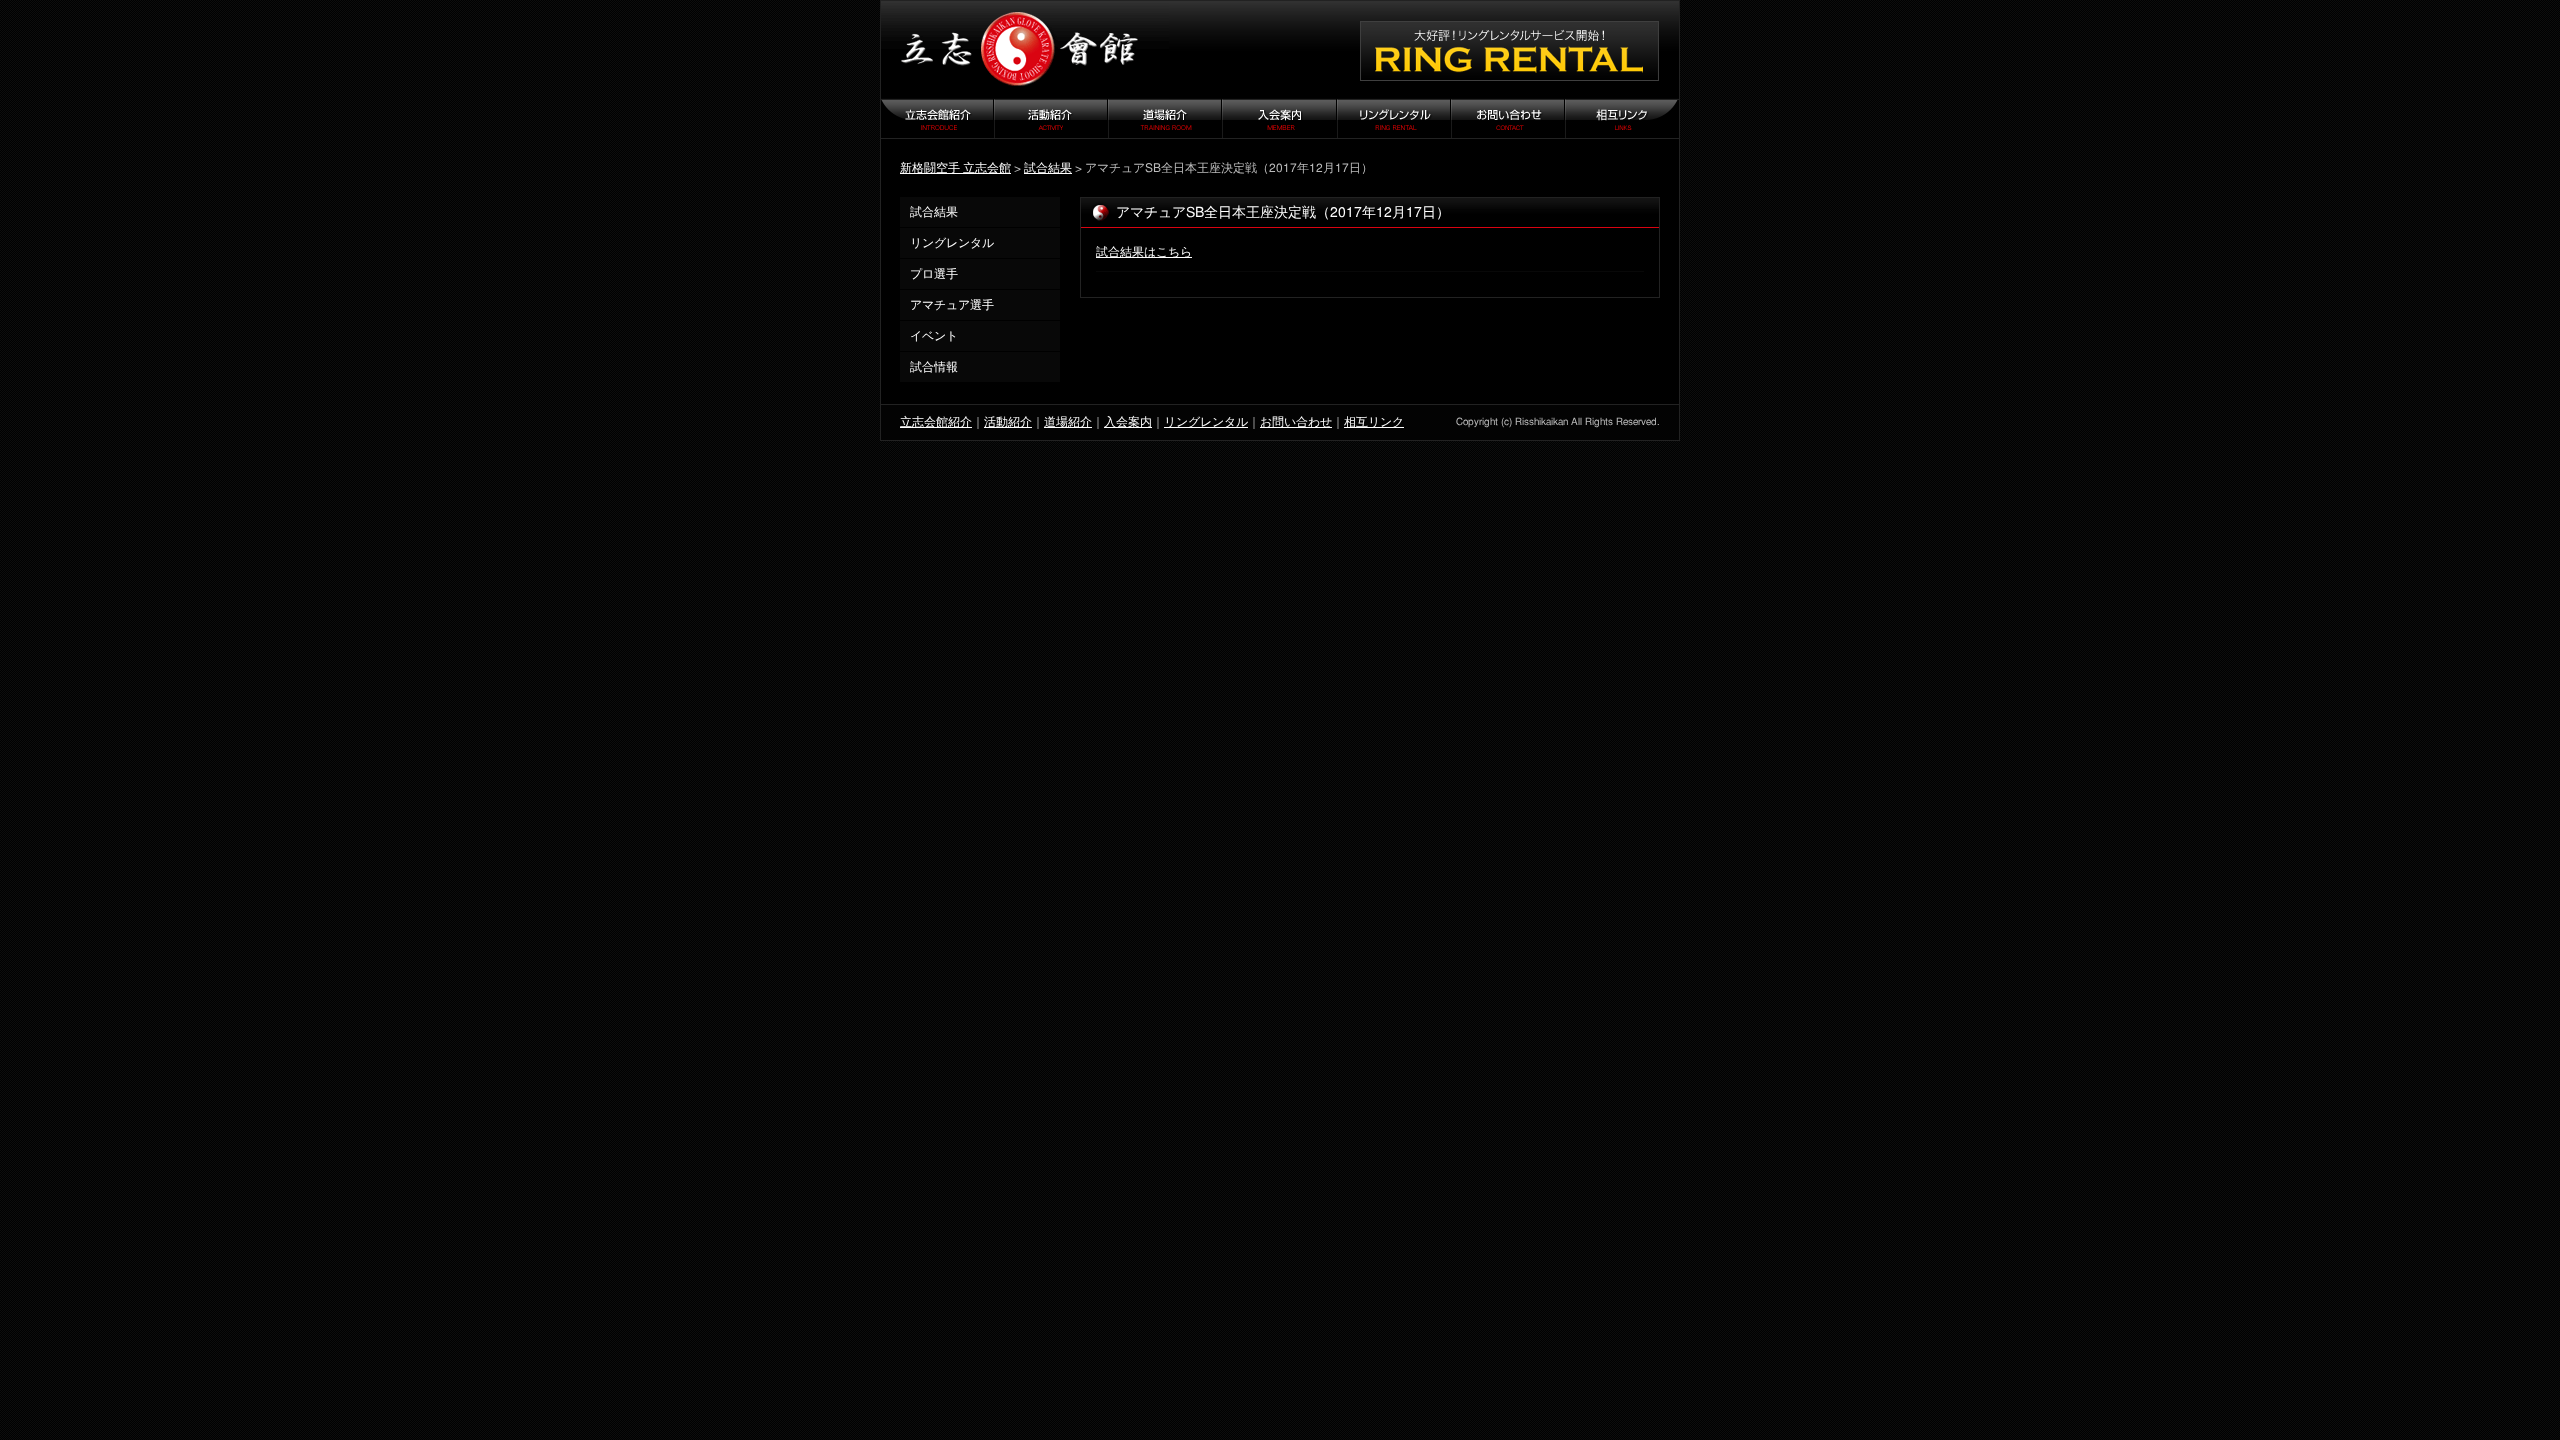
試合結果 (1048, 168)
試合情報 (934, 367)
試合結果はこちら (1144, 252)
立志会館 (1025, 50)
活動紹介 (1008, 422)
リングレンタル (952, 243)
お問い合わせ (1296, 422)
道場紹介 (1068, 422)
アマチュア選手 (952, 305)
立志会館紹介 (936, 422)
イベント (934, 336)
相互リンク (1374, 422)
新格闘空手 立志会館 (955, 168)
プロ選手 (934, 274)
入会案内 (1128, 422)
